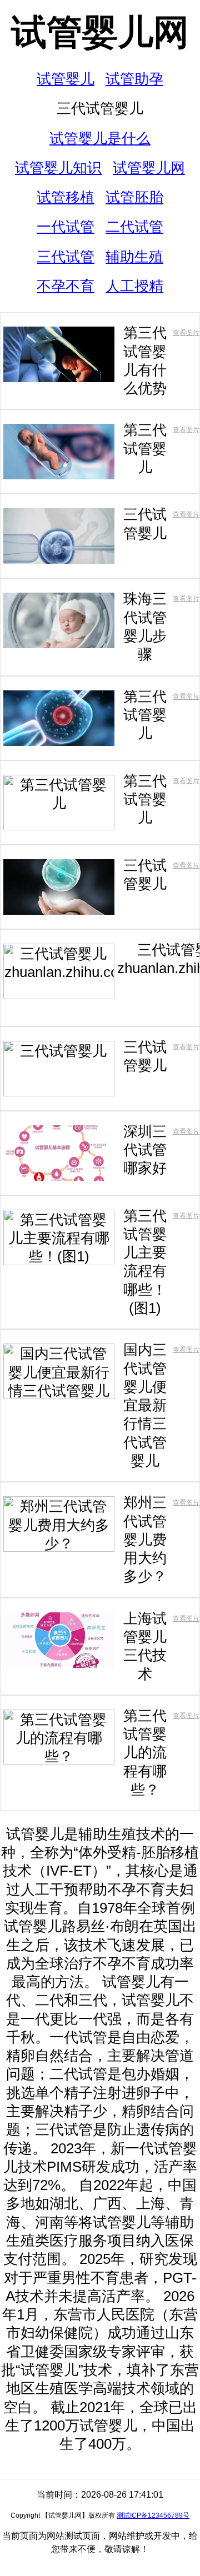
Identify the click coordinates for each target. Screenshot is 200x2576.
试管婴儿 (66, 79)
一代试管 (66, 227)
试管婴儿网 (100, 32)
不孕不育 (66, 286)
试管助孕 (134, 79)
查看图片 (186, 333)
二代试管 (134, 227)
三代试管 (66, 257)
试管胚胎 (134, 197)
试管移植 (66, 197)
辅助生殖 (134, 257)
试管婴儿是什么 (100, 138)
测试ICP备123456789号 (153, 2515)
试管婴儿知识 (58, 168)
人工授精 (134, 286)
